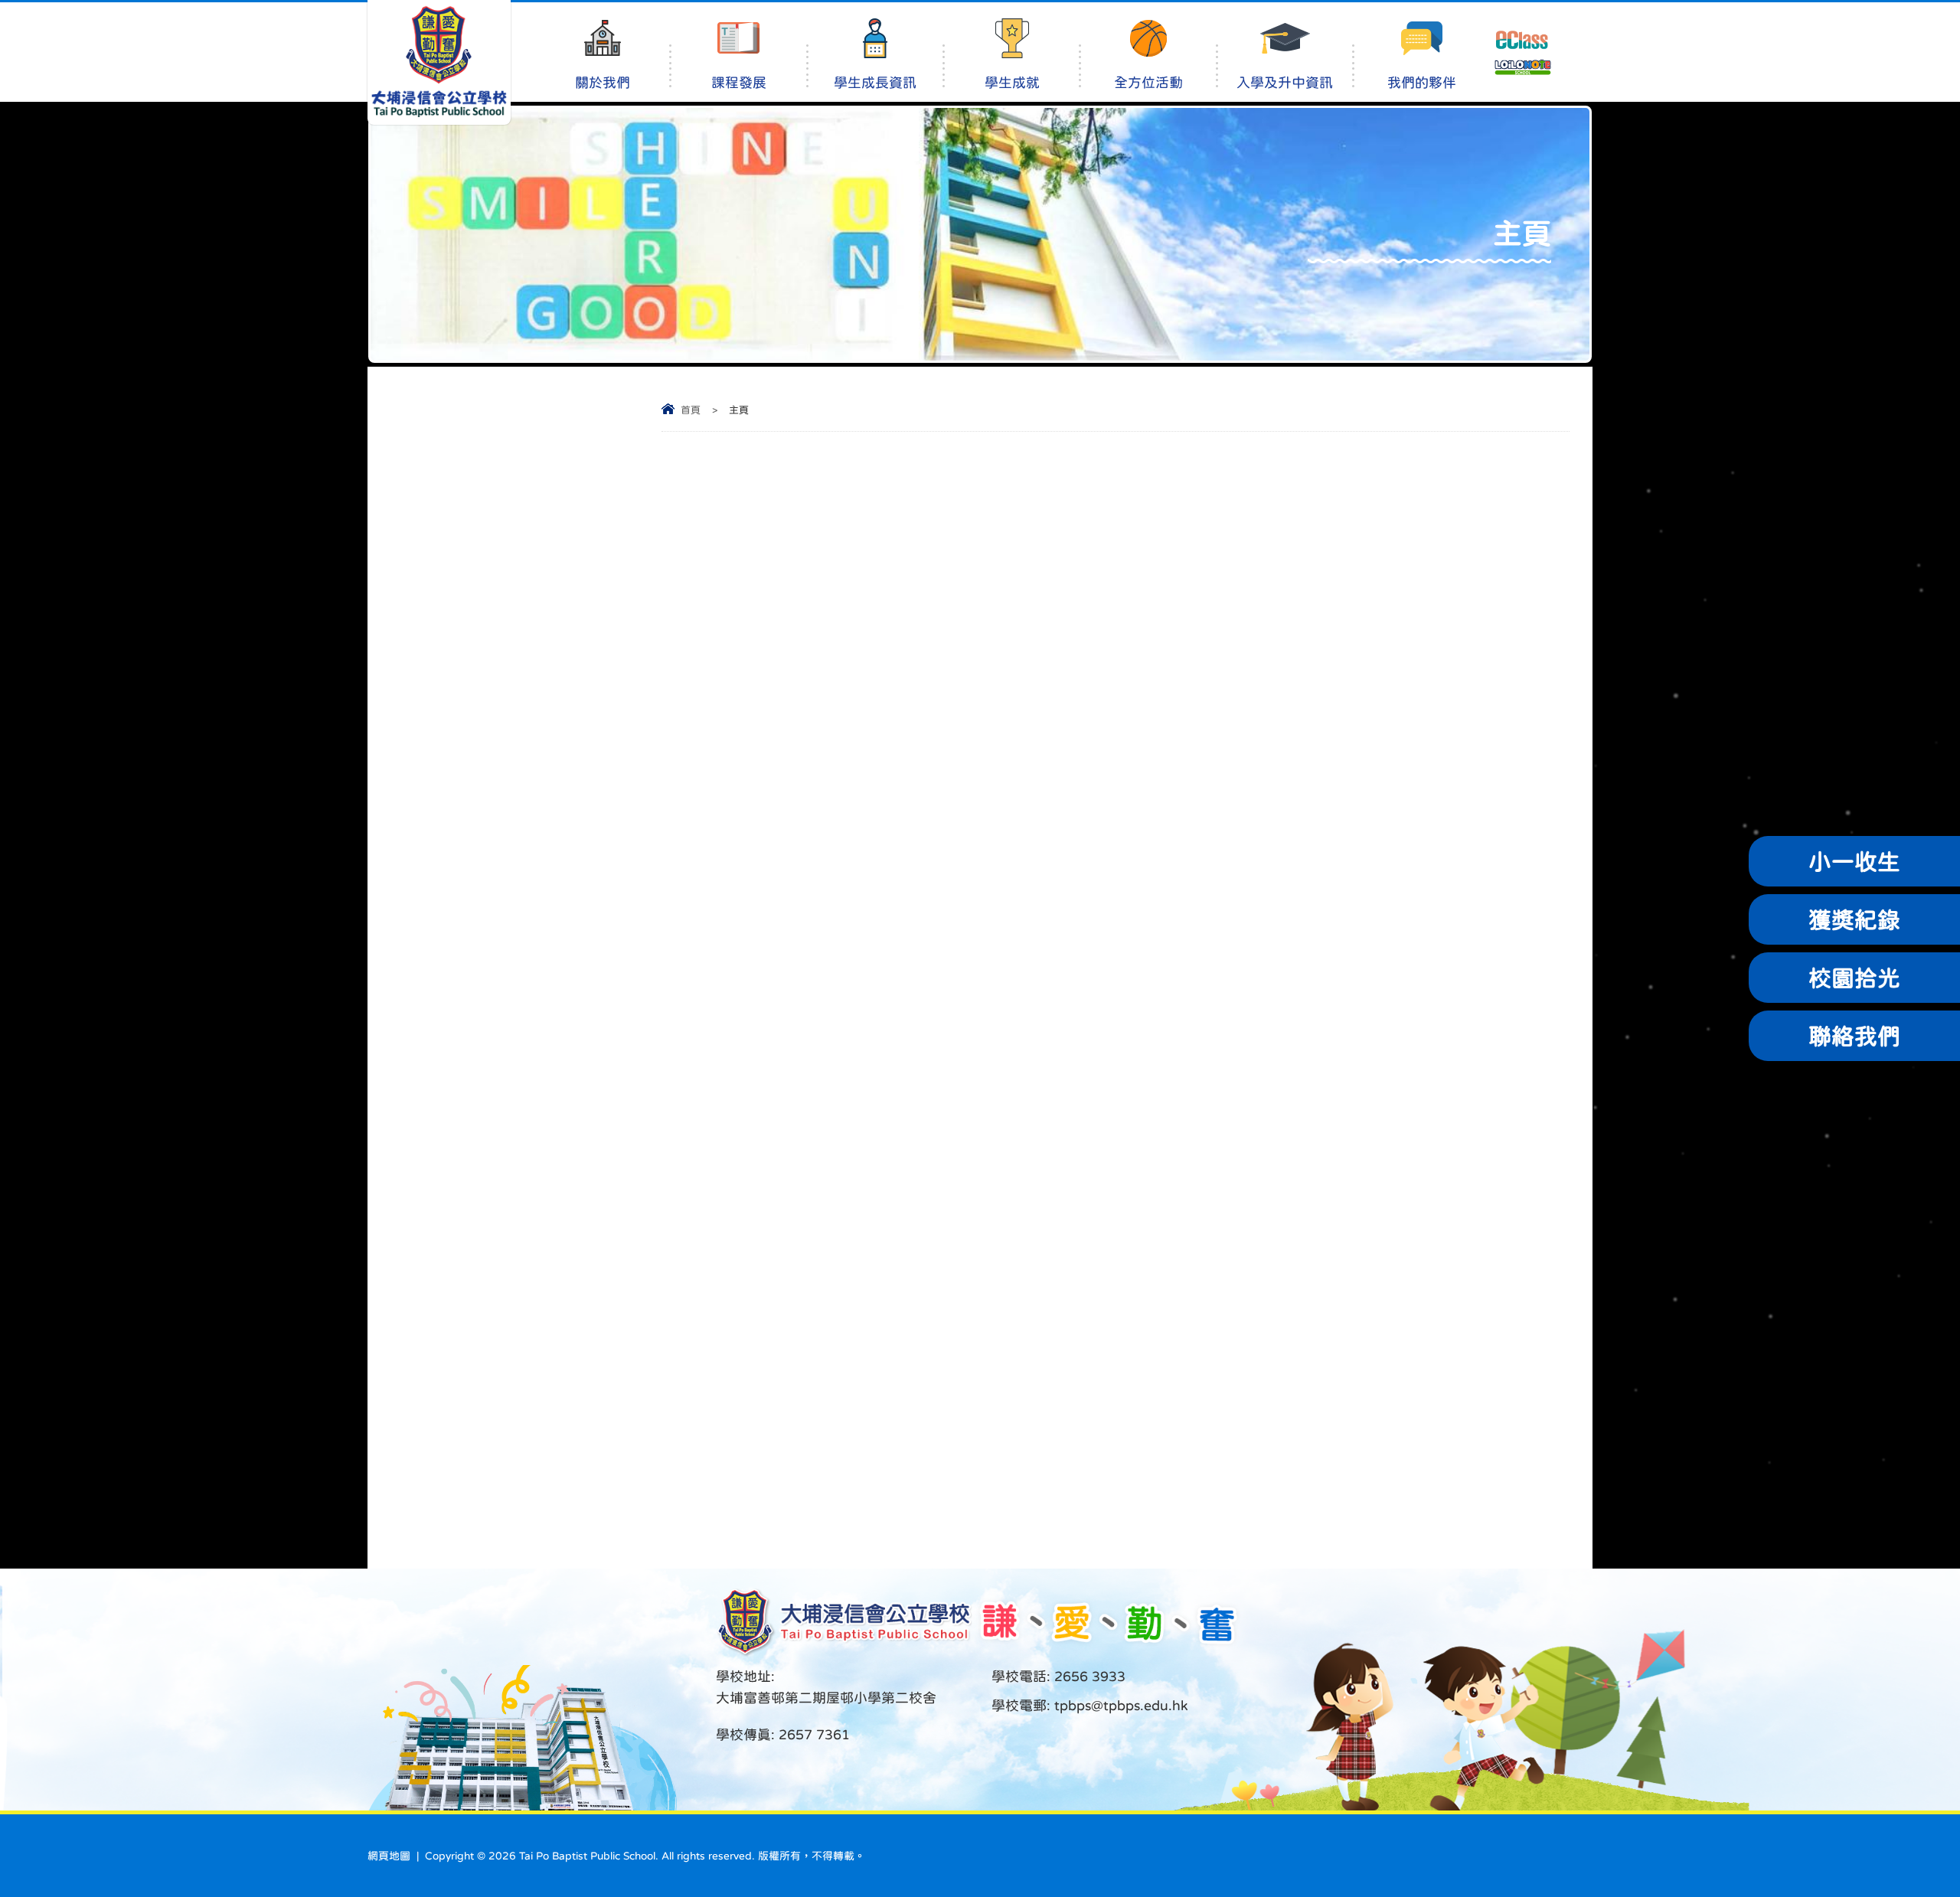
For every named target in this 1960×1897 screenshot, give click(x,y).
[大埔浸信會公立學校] (439, 62)
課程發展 (739, 83)
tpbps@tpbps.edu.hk (1119, 1706)
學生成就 (1012, 83)
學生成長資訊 (875, 83)
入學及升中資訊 (1285, 83)
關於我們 (603, 83)
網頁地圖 (389, 1856)
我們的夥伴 (1422, 83)
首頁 (691, 410)
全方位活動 (1148, 83)
